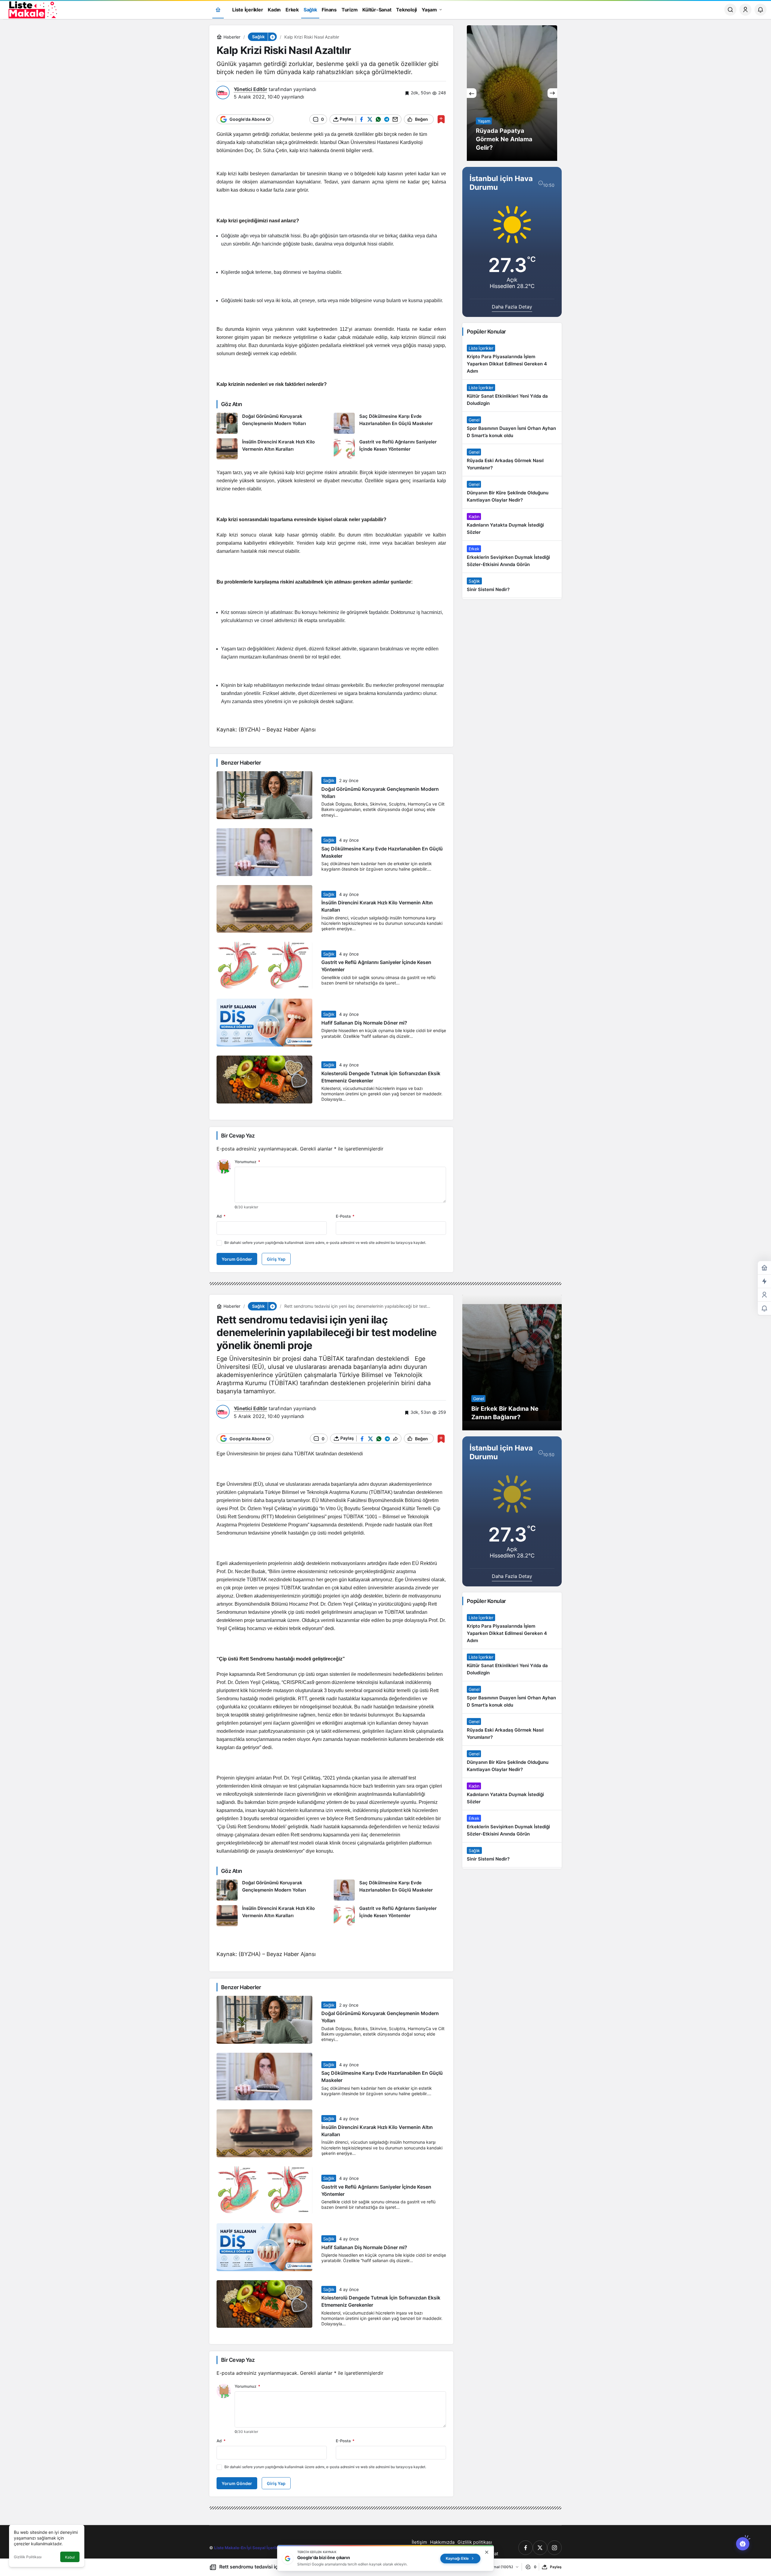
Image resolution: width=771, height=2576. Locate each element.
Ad (221, 1216)
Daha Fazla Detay (512, 307)
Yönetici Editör (250, 89)
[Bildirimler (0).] (764, 1308)
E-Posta (345, 1216)
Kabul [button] (70, 2557)
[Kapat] (487, 2552)
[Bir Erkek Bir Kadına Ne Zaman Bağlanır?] (512, 1363)
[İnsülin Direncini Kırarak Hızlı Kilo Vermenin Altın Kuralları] (273, 449)
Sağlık (329, 780)
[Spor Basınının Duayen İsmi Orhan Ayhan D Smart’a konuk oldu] (512, 428)
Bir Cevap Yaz (238, 1136)
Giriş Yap (276, 1259)
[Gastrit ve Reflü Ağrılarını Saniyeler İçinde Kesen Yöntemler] (390, 449)
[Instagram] (554, 2548)
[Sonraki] (552, 93)
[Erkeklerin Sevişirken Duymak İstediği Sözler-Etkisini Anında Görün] (512, 557)
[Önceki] (472, 93)
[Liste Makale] (32, 9)
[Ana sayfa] (218, 10)
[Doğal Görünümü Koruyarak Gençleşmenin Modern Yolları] (273, 423)
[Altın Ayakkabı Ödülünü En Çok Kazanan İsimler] (512, 93)
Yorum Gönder (237, 1259)
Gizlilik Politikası (28, 2557)
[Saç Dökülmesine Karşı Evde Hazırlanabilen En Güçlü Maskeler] (390, 423)
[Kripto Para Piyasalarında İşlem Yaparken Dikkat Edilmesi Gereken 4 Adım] (512, 360)
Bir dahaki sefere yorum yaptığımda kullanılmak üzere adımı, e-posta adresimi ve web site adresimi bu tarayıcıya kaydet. (325, 1243)
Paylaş (556, 2567)
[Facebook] (526, 2548)
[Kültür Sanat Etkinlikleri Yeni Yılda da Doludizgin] (512, 396)
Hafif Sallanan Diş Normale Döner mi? (364, 1023)
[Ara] (730, 10)
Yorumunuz (247, 1162)
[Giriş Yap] (745, 10)
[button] (272, 37)
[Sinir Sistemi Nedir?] (512, 585)
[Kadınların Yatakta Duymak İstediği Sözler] (512, 524)
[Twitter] (540, 2548)
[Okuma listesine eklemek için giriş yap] (441, 119)
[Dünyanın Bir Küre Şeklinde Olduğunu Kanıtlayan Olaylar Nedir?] (512, 492)
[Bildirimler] (760, 10)
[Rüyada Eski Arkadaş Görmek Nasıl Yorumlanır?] (512, 460)
